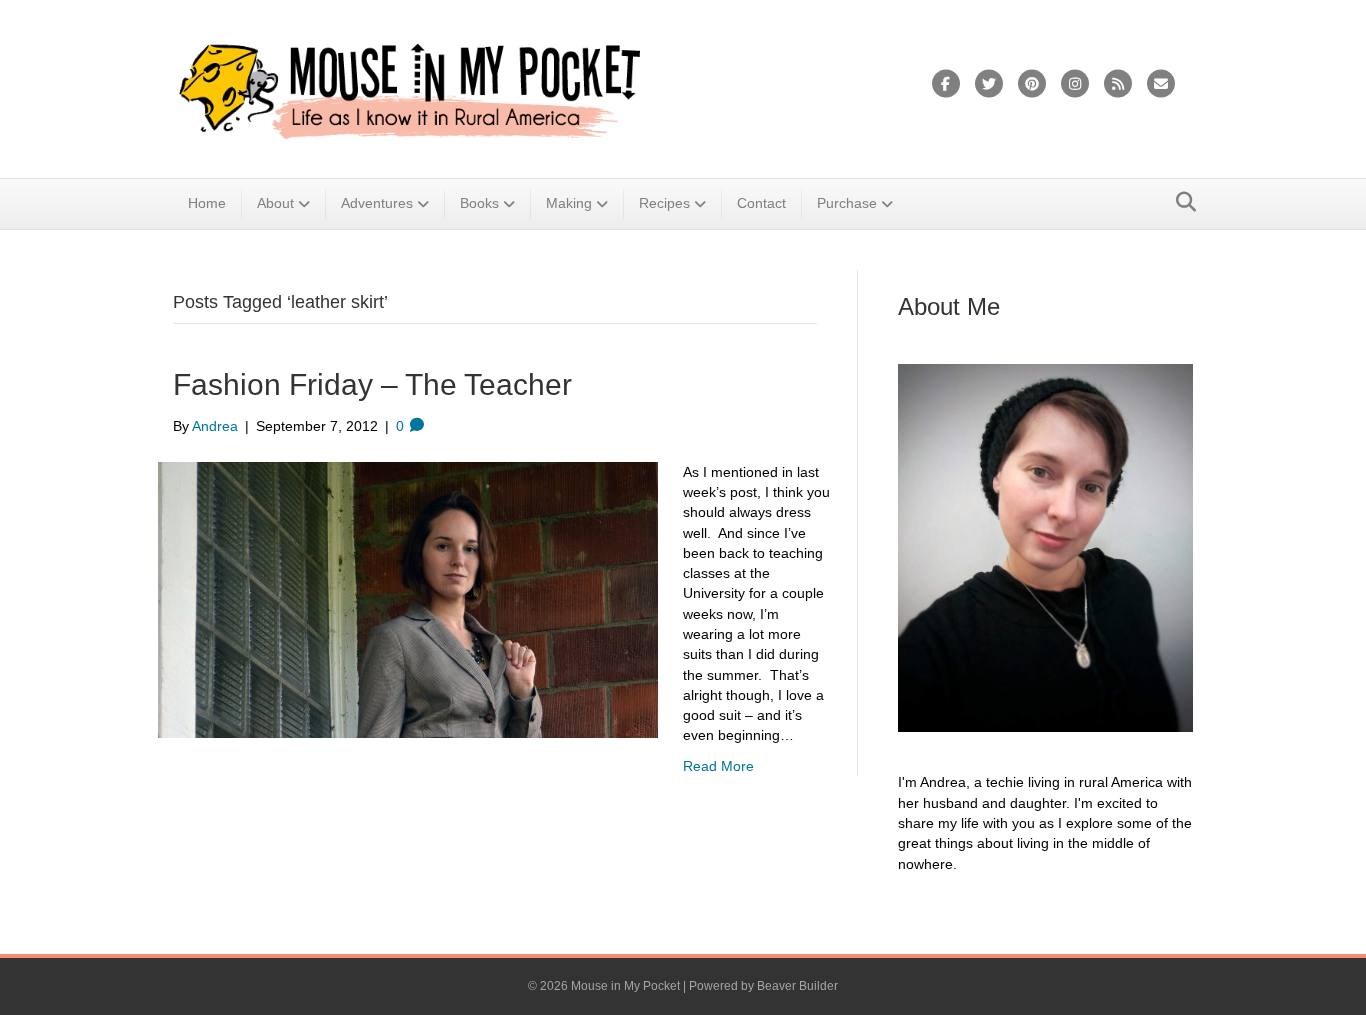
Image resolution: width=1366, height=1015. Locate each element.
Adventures (377, 203)
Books (479, 203)
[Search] (1180, 202)
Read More (718, 766)
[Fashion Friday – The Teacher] (408, 598)
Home (207, 203)
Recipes (664, 203)
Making (569, 203)
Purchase (847, 203)
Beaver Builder (797, 986)
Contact (761, 203)
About (275, 203)
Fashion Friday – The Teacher (372, 384)
